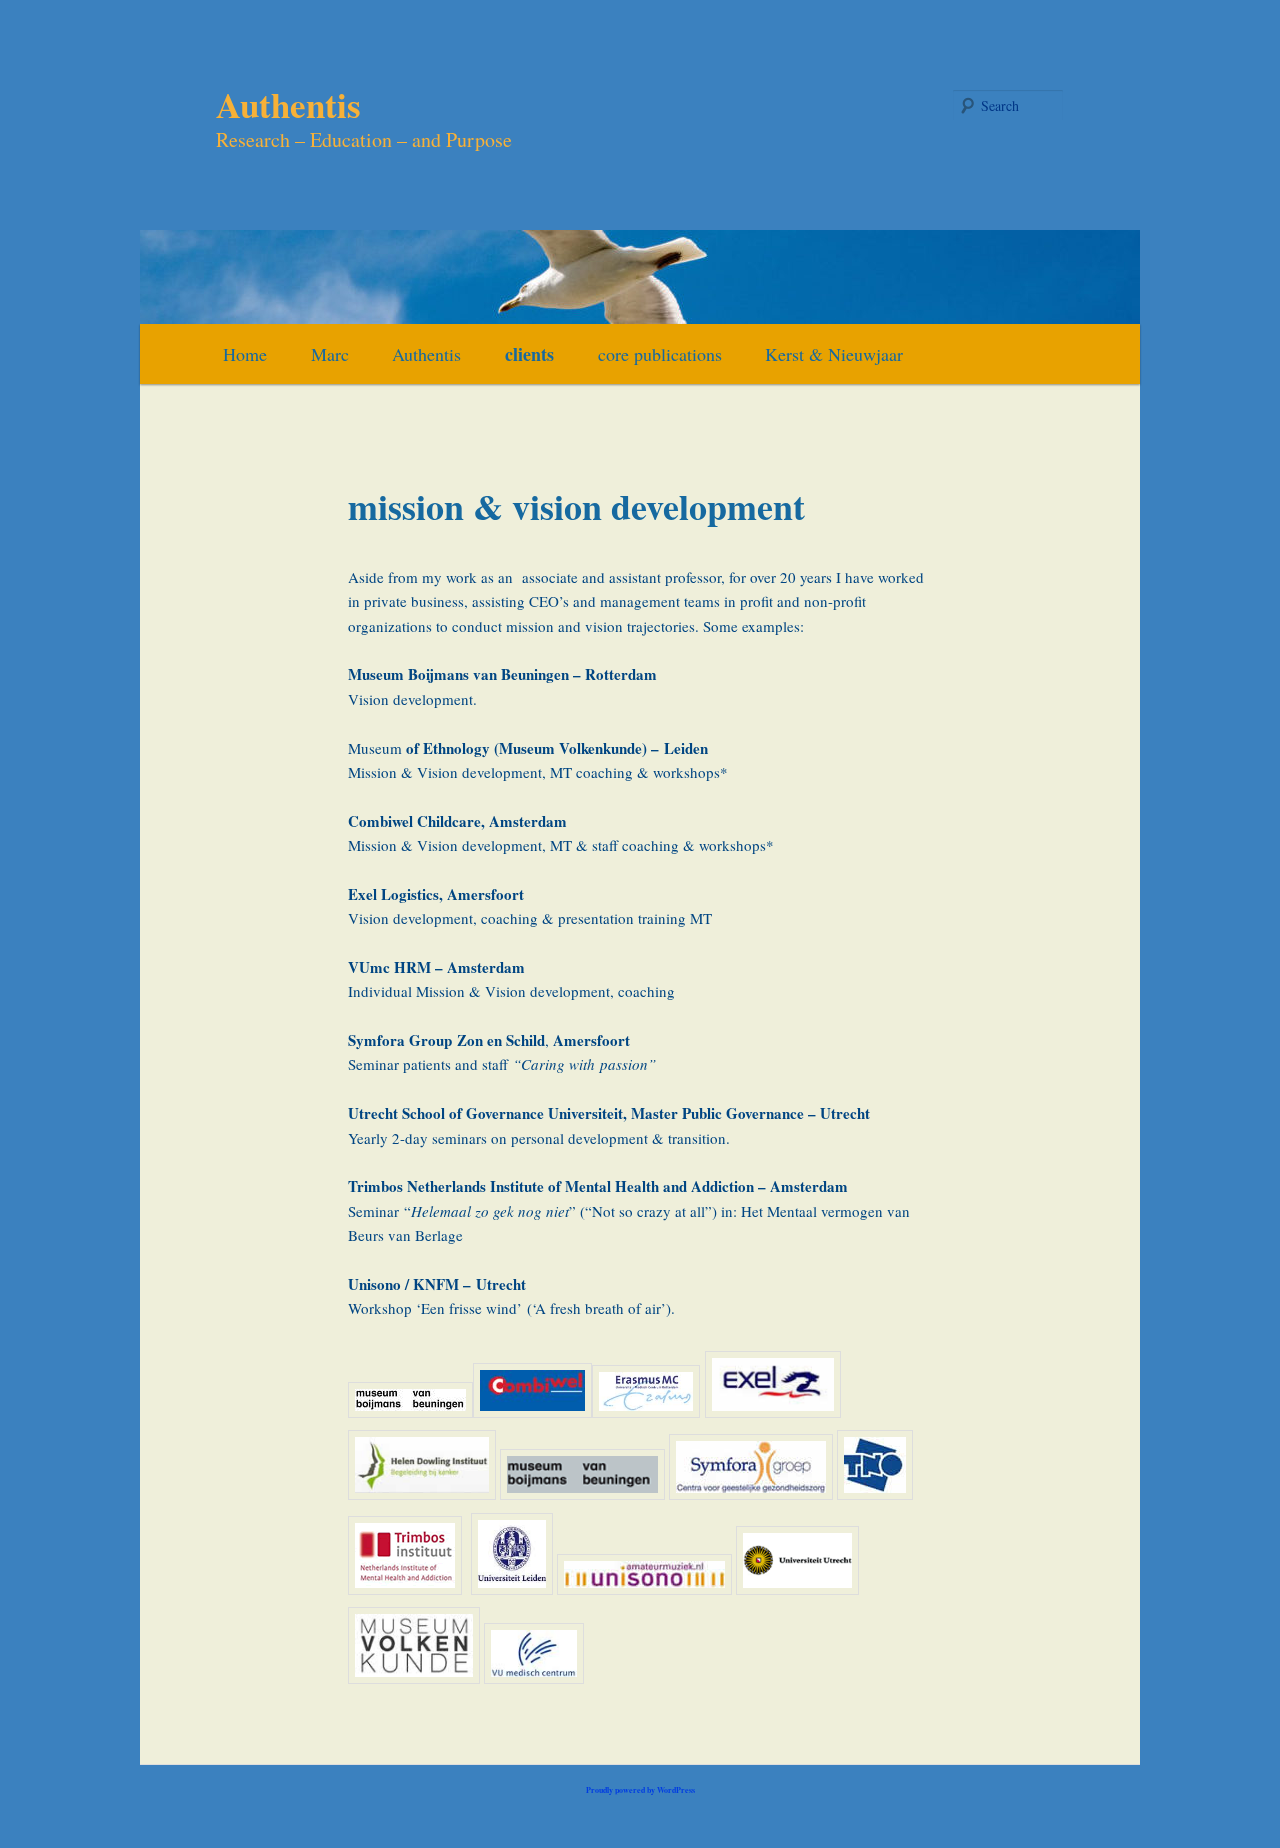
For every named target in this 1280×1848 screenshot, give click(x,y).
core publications (660, 354)
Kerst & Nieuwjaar (834, 354)
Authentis (288, 104)
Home (245, 354)
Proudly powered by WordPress (640, 1790)
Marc (330, 354)
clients (529, 354)
